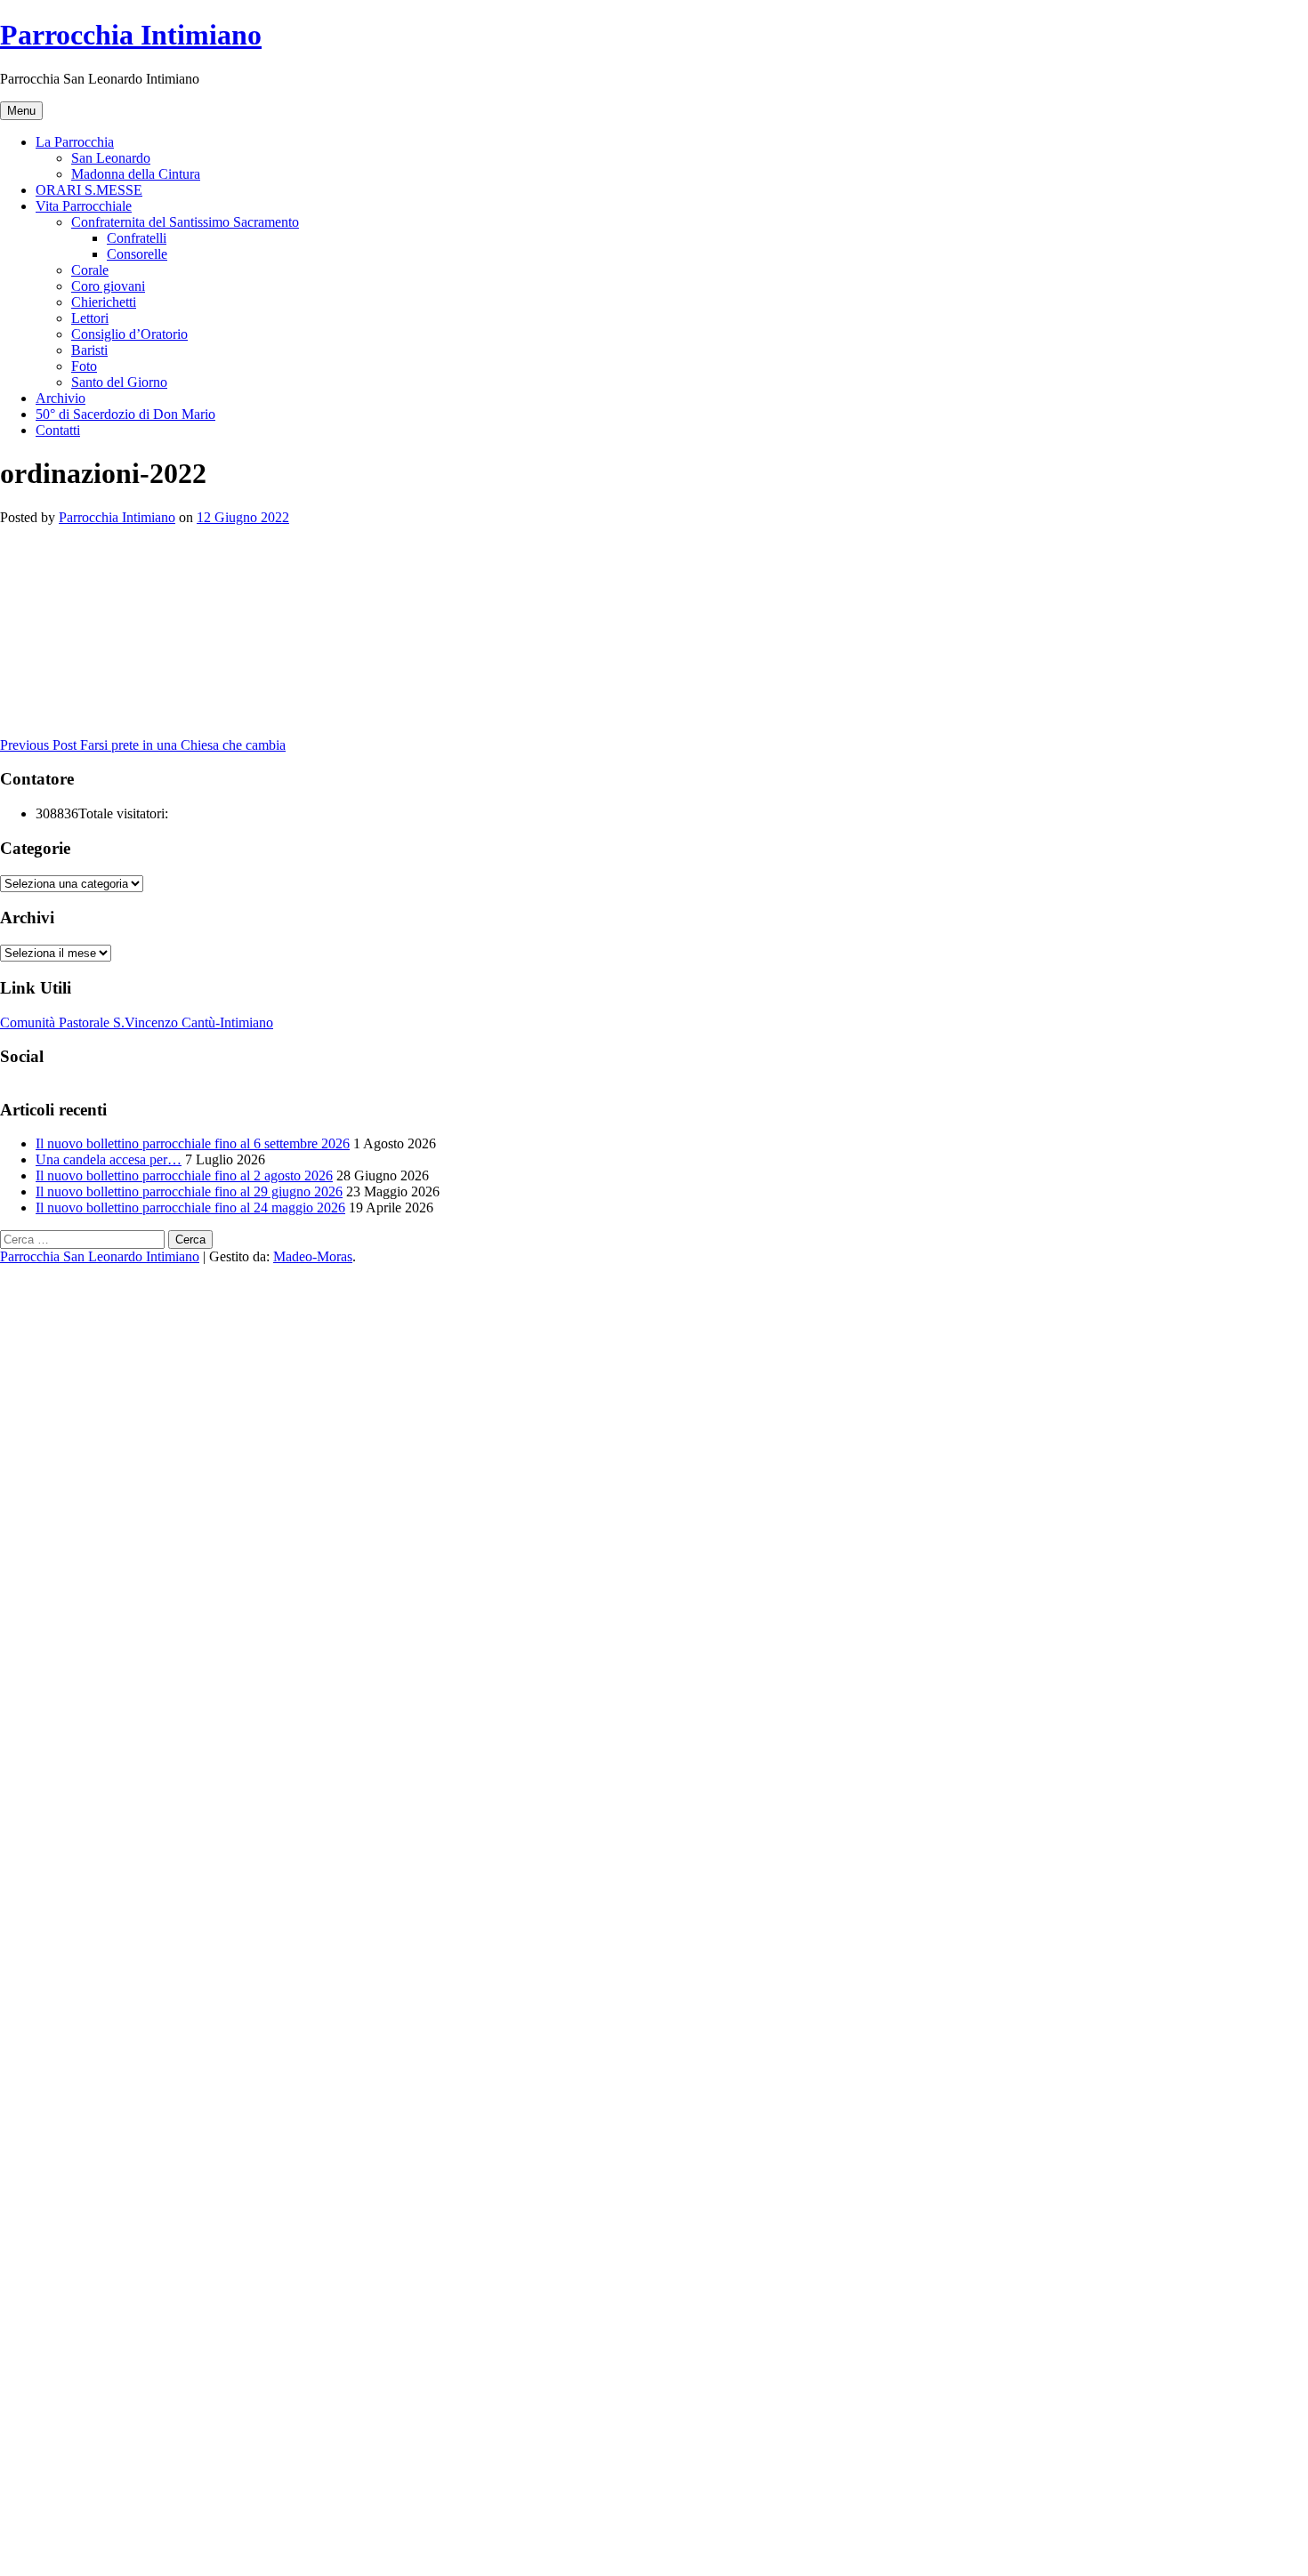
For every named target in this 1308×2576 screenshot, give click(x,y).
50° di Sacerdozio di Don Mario (125, 414)
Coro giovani (108, 286)
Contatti (58, 430)
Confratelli (137, 238)
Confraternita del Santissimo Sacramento (185, 222)
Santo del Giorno (119, 382)
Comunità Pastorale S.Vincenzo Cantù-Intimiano (137, 1022)
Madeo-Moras (313, 1256)
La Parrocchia (75, 142)
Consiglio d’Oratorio (129, 334)
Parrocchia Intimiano (131, 35)
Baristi (89, 350)
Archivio (61, 398)
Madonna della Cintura (136, 174)
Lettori (90, 318)
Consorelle (137, 254)
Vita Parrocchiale (84, 206)
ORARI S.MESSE (89, 190)
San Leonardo (111, 158)
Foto (84, 366)
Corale (90, 270)
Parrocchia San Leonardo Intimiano (100, 1256)
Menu (21, 111)
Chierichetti (104, 302)
